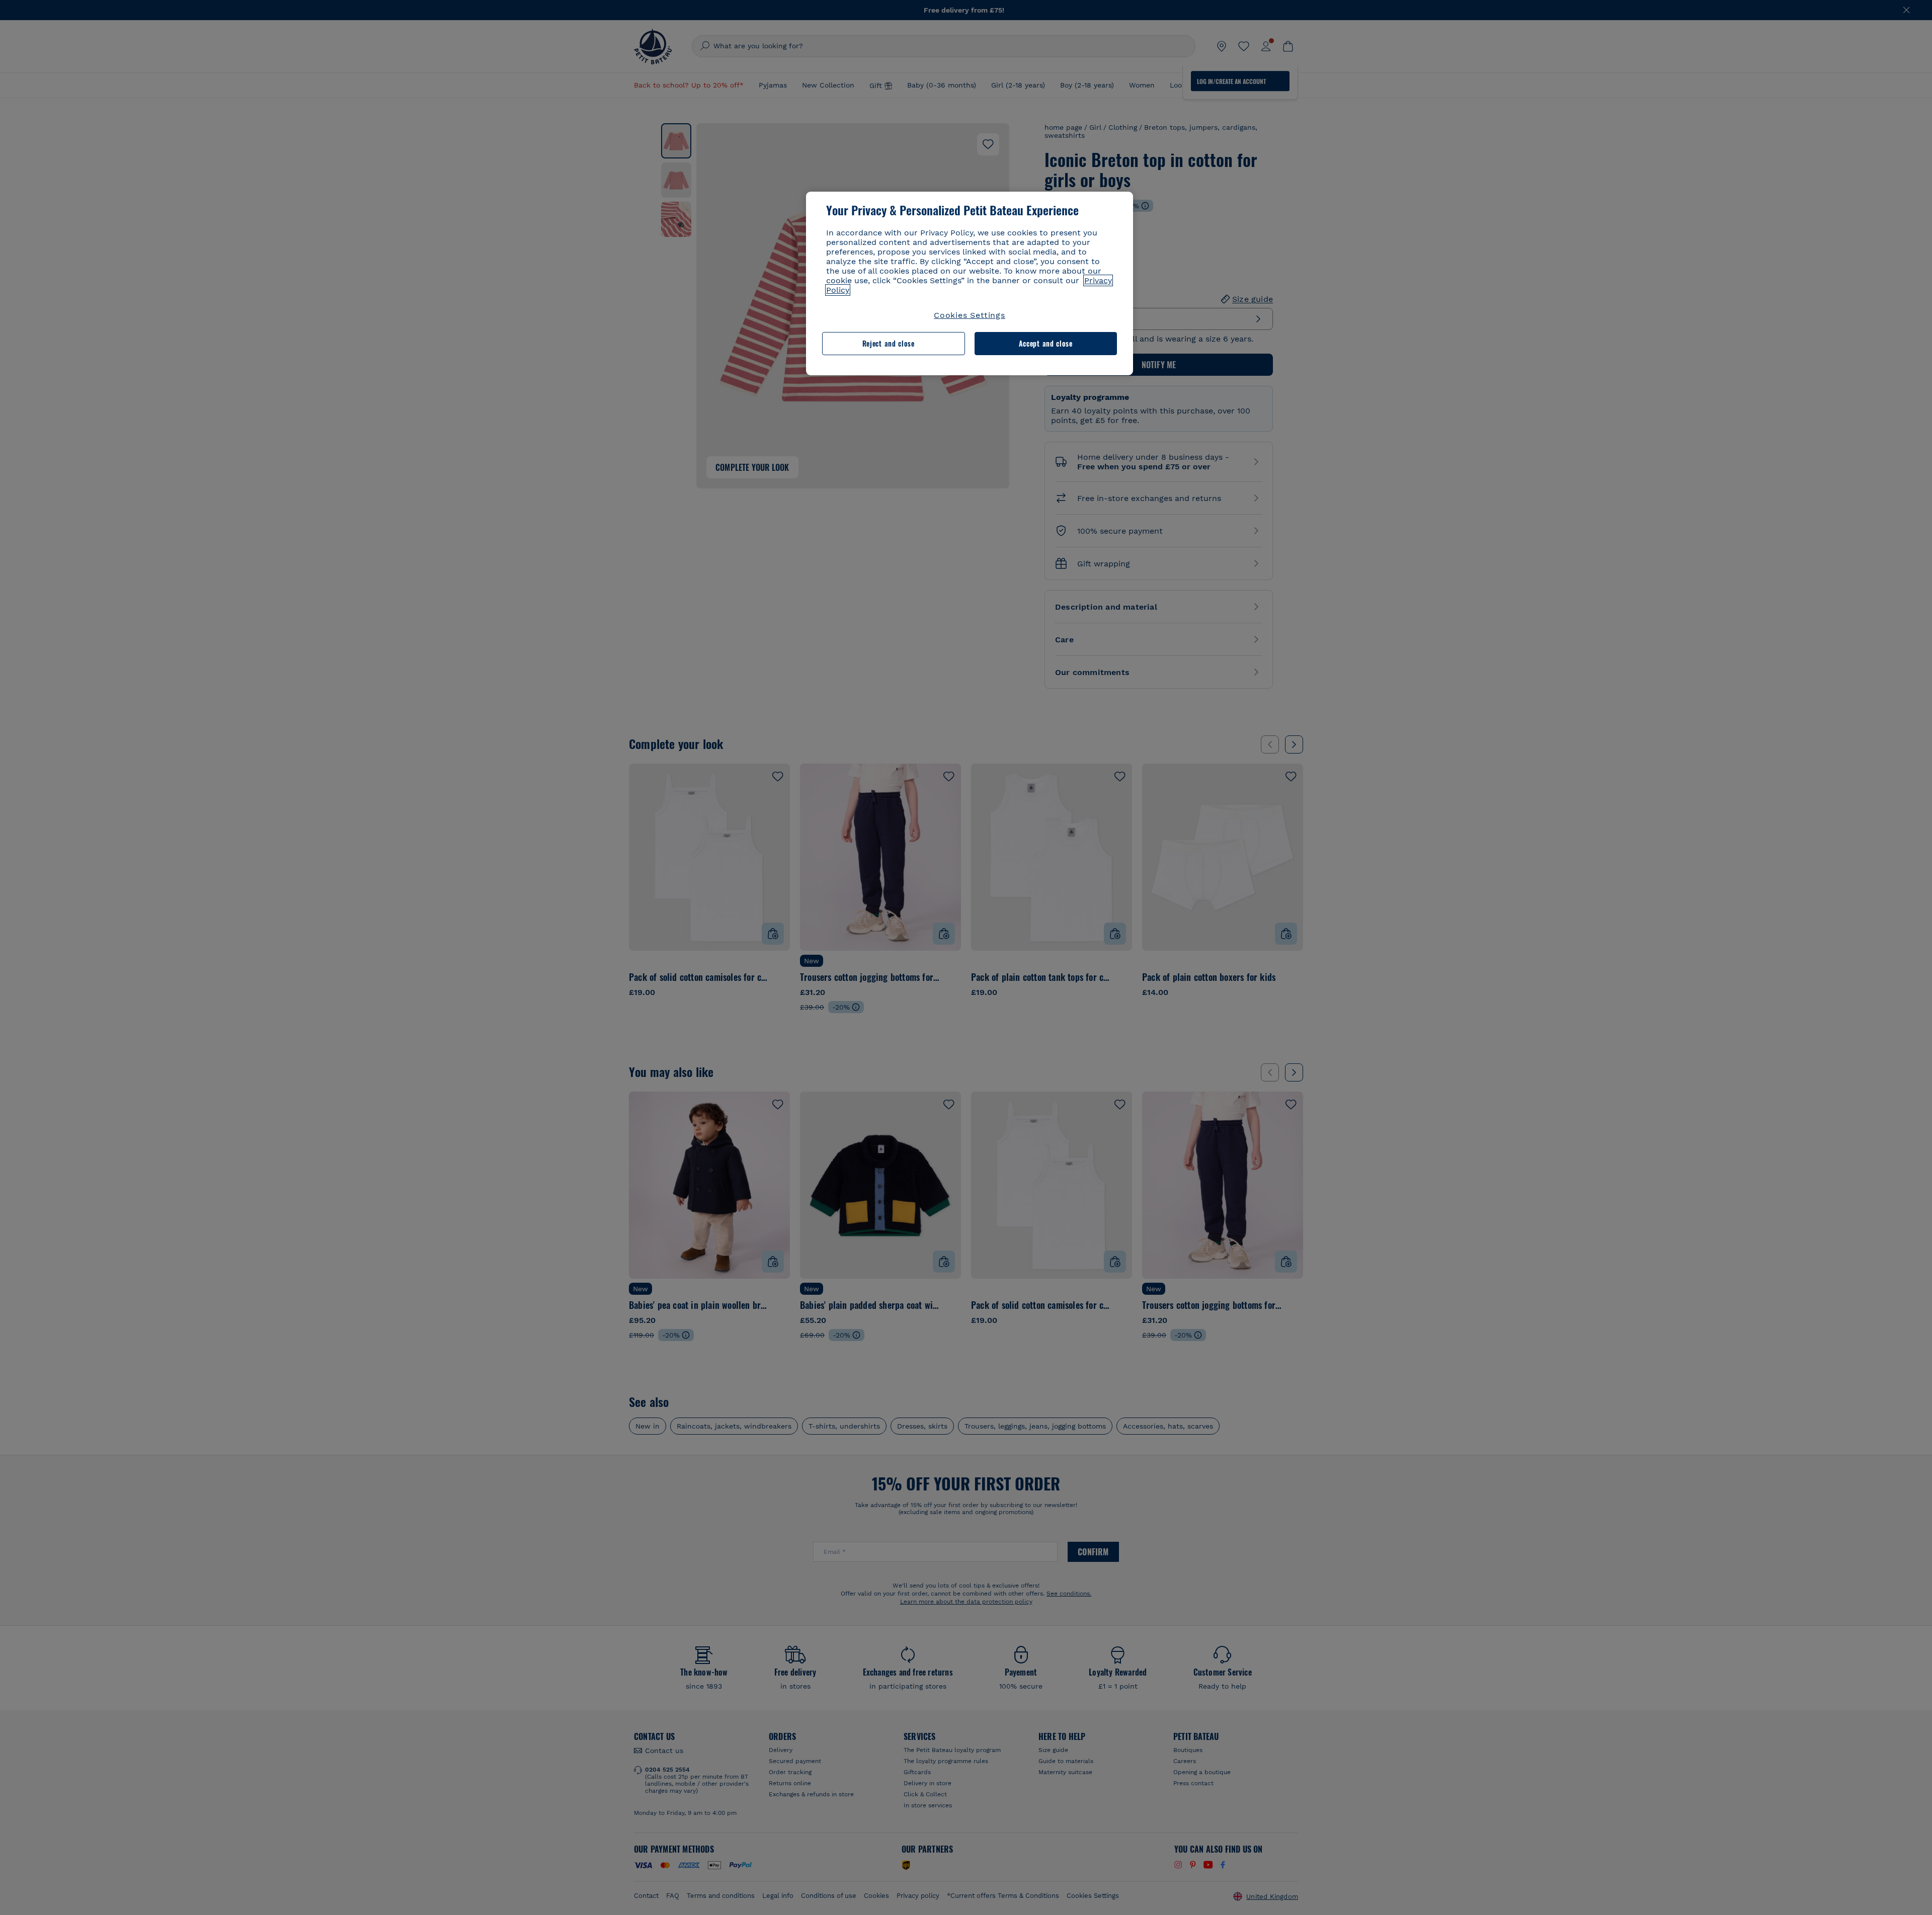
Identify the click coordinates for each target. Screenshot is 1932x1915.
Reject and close (889, 343)
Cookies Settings (970, 315)
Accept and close (1046, 343)
